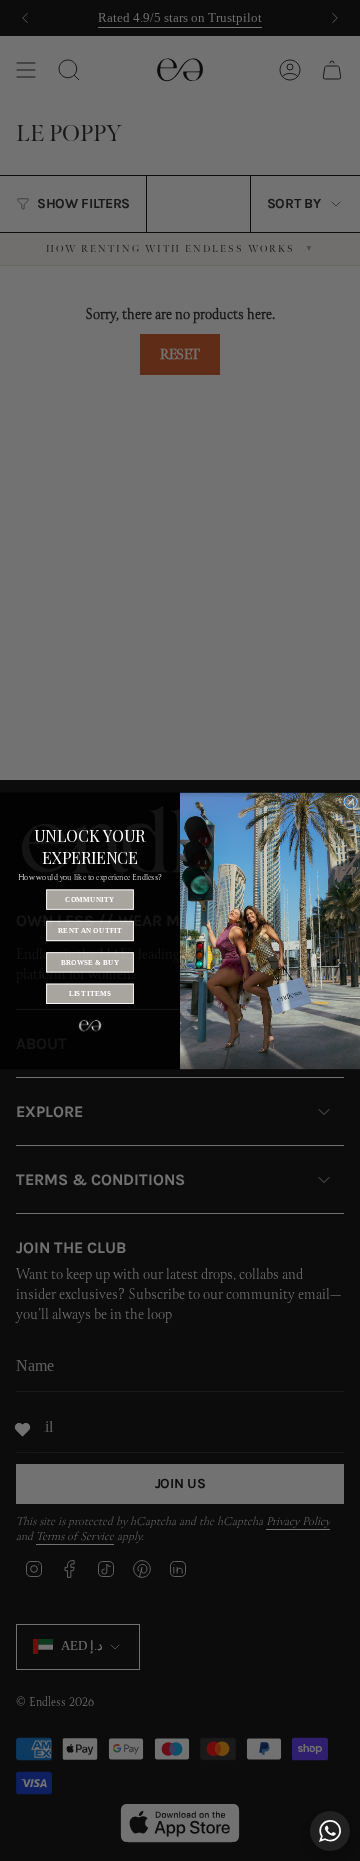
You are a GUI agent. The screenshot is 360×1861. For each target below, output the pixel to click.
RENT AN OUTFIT (90, 930)
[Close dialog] (351, 802)
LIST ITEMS (90, 993)
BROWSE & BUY (90, 962)
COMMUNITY (89, 899)
